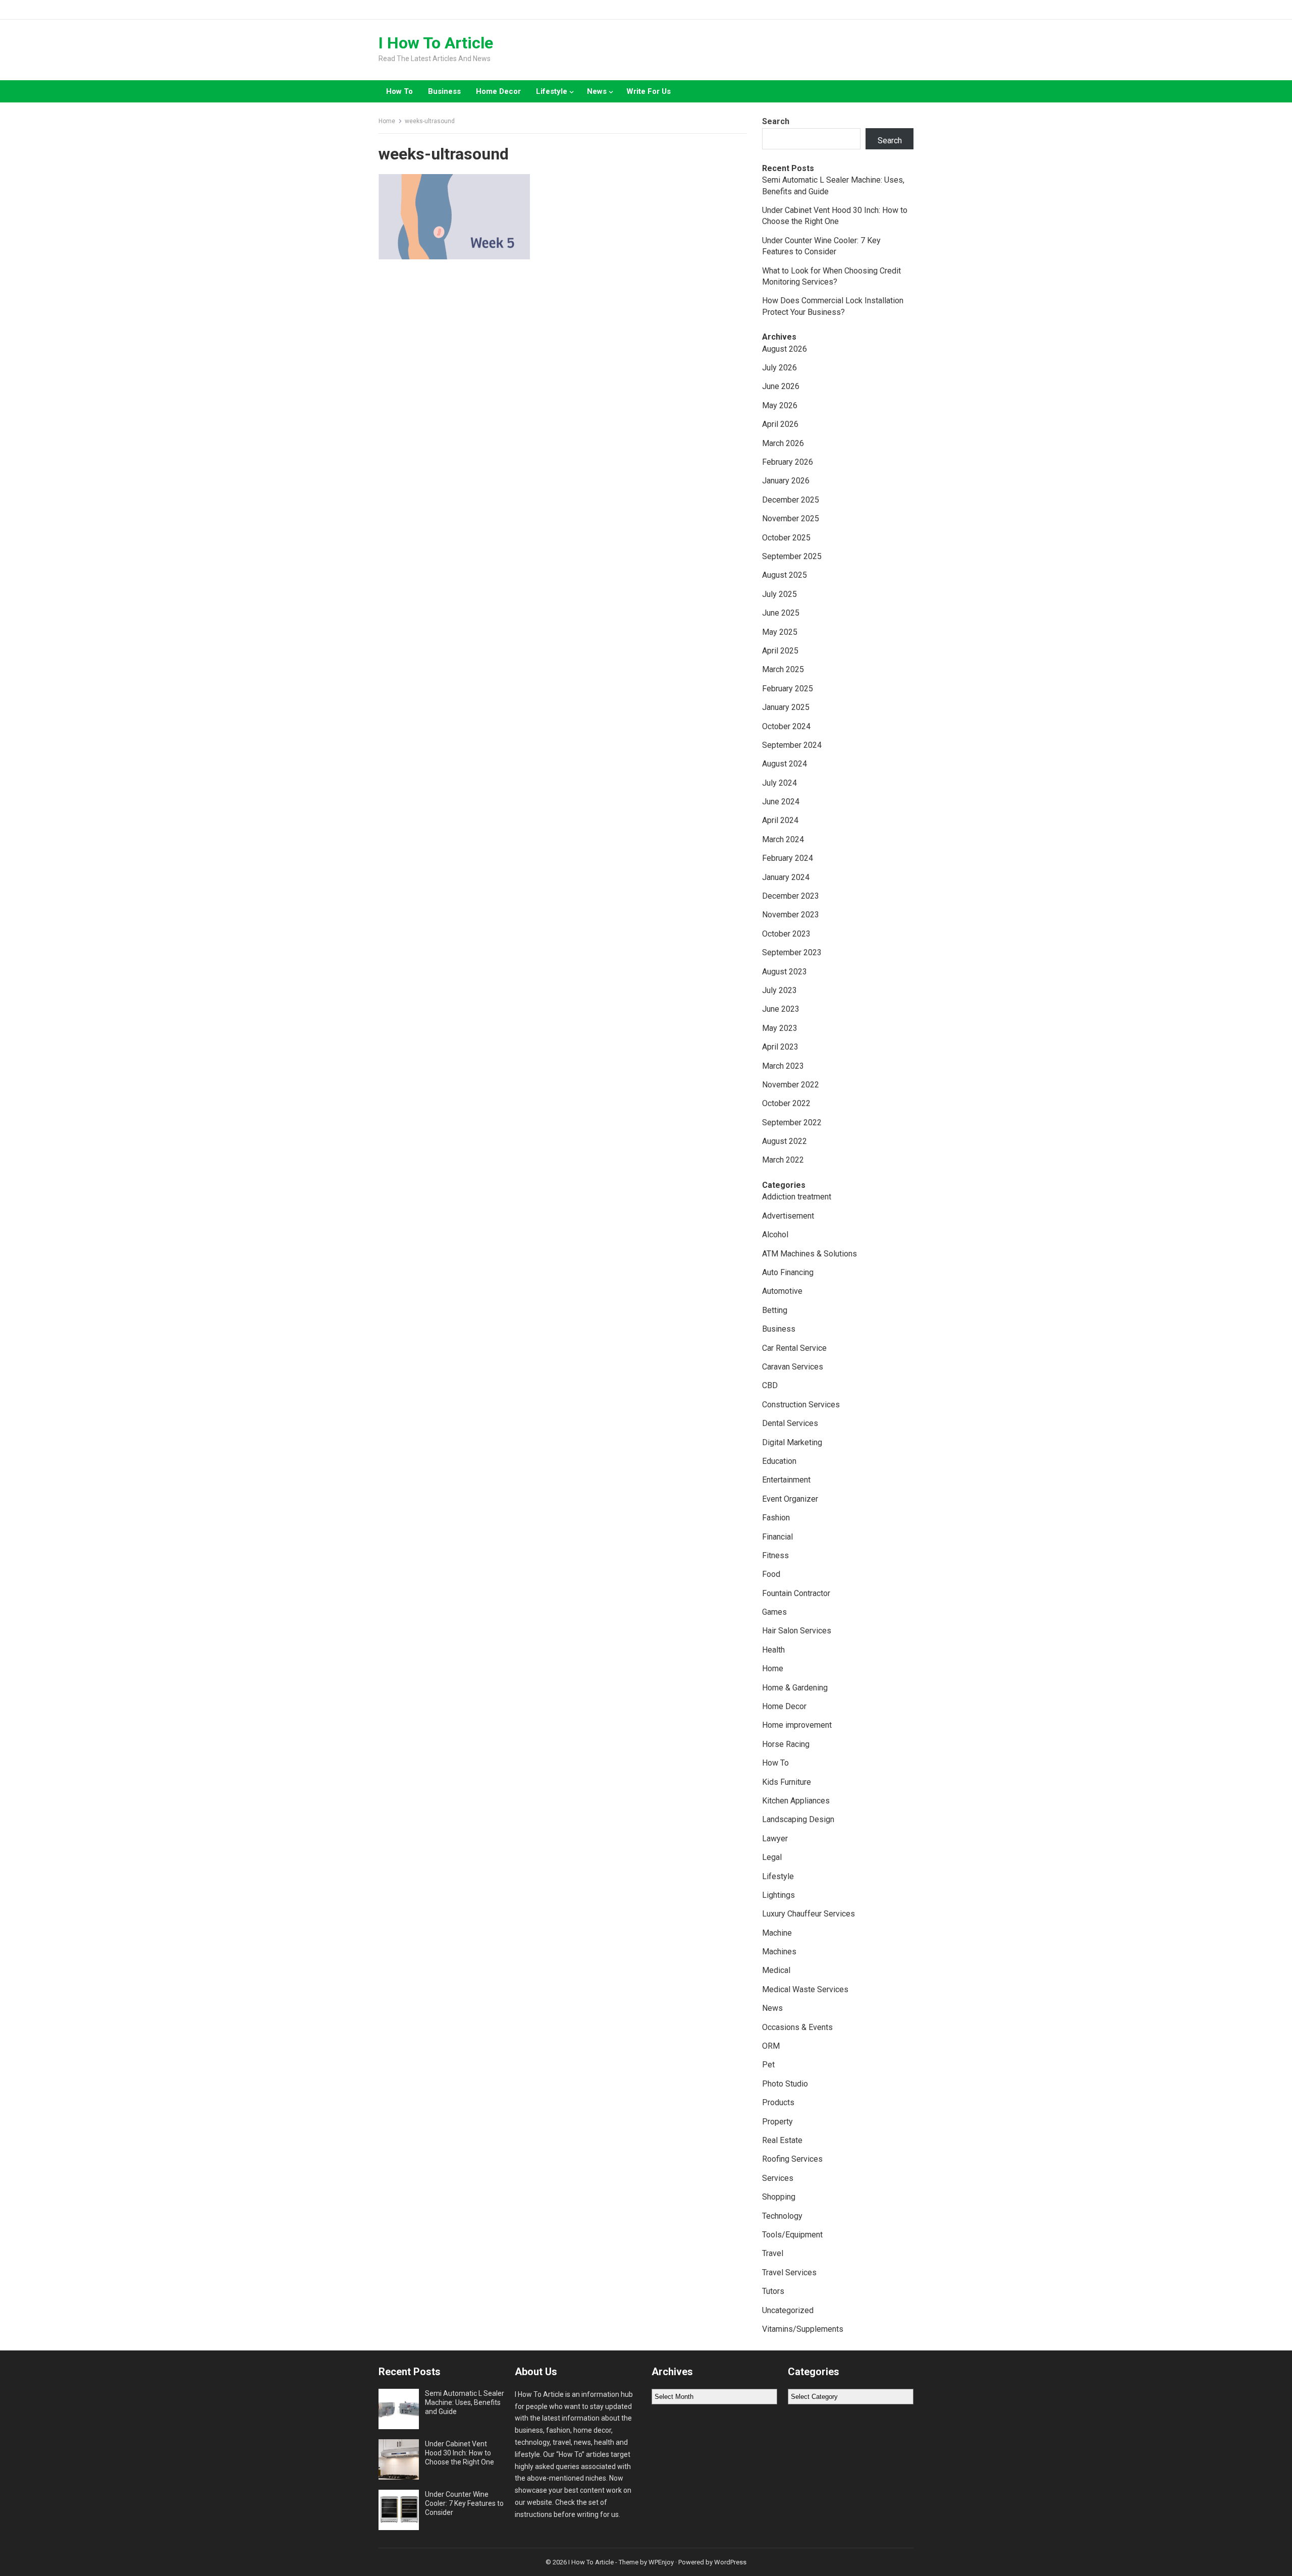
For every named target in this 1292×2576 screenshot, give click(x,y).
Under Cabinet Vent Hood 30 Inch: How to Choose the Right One (460, 2453)
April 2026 (780, 424)
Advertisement (788, 1216)
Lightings (778, 1895)
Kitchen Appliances (796, 1801)
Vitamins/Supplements (803, 2329)
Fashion (776, 1518)
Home (387, 121)
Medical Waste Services (805, 1989)
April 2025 (780, 651)
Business (444, 91)
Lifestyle (552, 91)
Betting (775, 1310)
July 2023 (779, 990)
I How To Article (436, 43)
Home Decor (498, 91)
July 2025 (779, 594)
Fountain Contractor (796, 1593)
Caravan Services (793, 1367)
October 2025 (786, 538)
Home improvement (797, 1725)
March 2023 (783, 1066)
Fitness (775, 1555)
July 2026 (779, 368)
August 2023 (785, 972)
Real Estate (782, 2140)
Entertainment (786, 1480)
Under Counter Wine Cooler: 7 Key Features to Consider (464, 2503)
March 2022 (783, 1160)
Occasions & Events (797, 2027)
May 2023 (780, 1028)
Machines (779, 1952)
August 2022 (785, 1141)
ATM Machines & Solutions (810, 1254)
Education (779, 1461)
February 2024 (788, 858)
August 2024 (785, 764)
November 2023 (791, 915)
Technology (782, 2216)
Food (771, 1574)
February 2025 (788, 689)
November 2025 (791, 518)
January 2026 (786, 481)
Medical (776, 1970)
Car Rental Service (794, 1348)
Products (778, 2102)
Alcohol (775, 1235)
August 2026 (785, 349)
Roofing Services (792, 2159)
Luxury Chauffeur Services (809, 1914)
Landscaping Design (798, 1819)
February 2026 (788, 462)
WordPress (730, 2562)
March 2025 (783, 669)
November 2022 (791, 1085)
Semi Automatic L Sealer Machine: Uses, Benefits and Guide (465, 2402)
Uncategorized (788, 2310)
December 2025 (791, 500)
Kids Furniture (787, 1782)
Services (778, 2178)
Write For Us (649, 91)
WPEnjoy (661, 2562)
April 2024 (780, 820)
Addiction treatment (797, 1197)
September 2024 (792, 745)
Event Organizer (790, 1499)
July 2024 (779, 783)
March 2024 (783, 839)
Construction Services (801, 1405)
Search (776, 121)
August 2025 (785, 575)
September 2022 (792, 1122)
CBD (770, 1385)
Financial (777, 1537)
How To (399, 91)
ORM (771, 2046)
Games (774, 1612)
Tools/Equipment (792, 2235)
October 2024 (786, 726)
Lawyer (775, 1839)
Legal (772, 1857)
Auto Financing (788, 1272)
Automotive (782, 1291)
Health (773, 1650)
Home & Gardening (795, 1688)
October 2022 (786, 1103)
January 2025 (786, 707)
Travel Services (789, 2272)
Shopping (779, 2197)
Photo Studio (785, 2084)
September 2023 (792, 952)
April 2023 (780, 1047)
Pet (768, 2065)
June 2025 (781, 613)
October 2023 (786, 934)
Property (777, 2122)
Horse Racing (786, 1744)
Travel (773, 2253)
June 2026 (781, 386)
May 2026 (780, 405)
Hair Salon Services (797, 1631)
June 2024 (781, 802)
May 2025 (780, 632)
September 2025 (792, 556)
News (597, 91)
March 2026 (783, 443)
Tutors (773, 2291)
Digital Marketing (792, 1442)
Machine (777, 1933)
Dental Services (790, 1423)
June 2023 (781, 1009)
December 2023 (791, 896)
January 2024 (786, 877)
